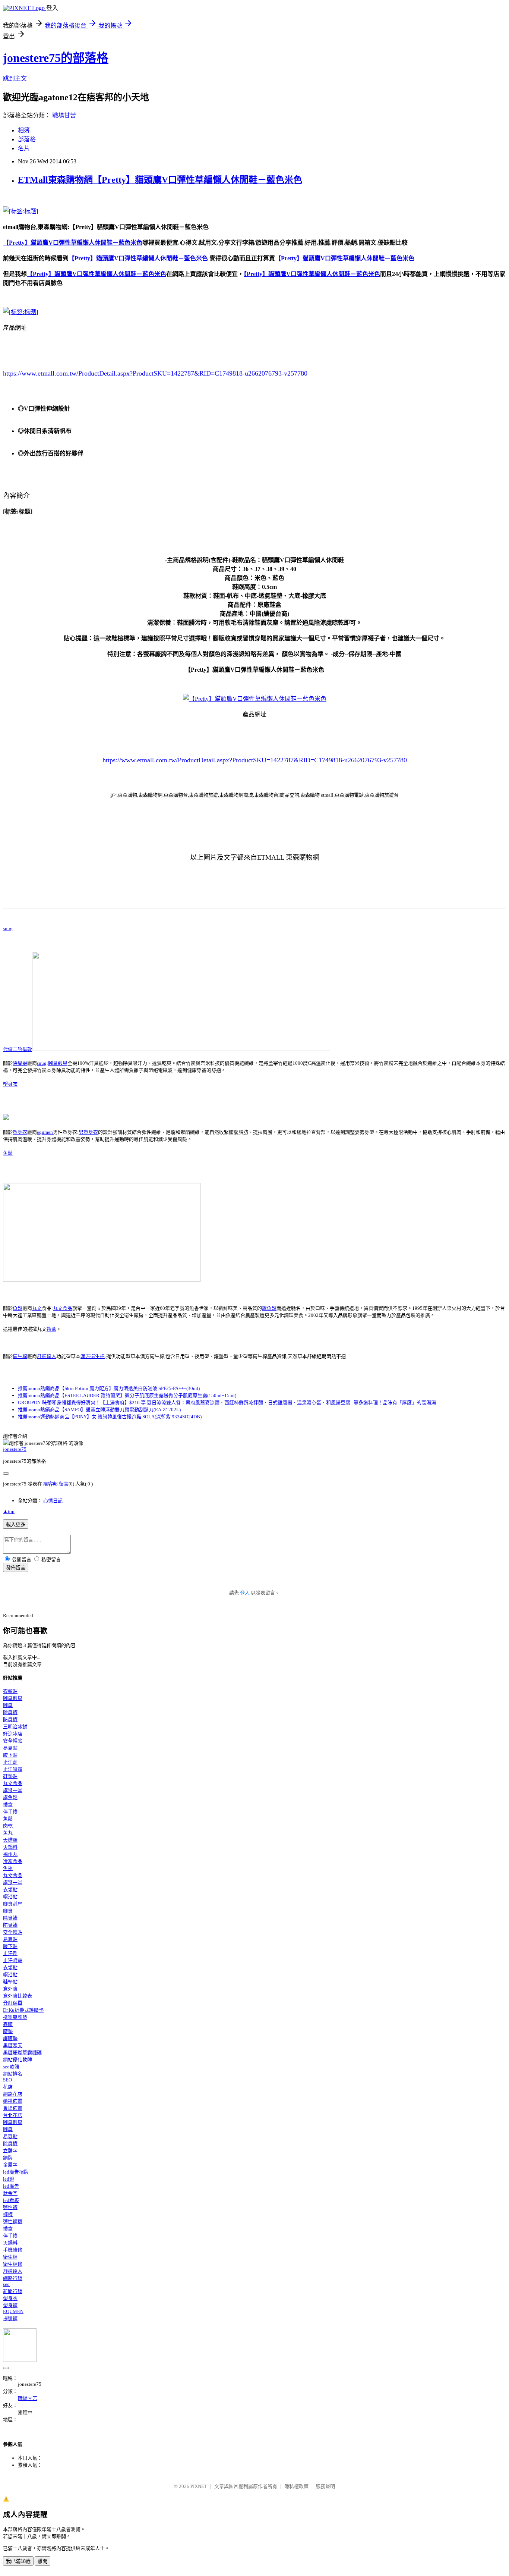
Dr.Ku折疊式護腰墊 (23, 2010)
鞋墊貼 (10, 1776)
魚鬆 (8, 1153)
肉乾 (8, 1826)
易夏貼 (10, 1748)
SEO (7, 2080)
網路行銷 (13, 2278)
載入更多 (16, 1524)
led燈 (9, 2179)
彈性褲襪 (13, 2222)
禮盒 (51, 1329)
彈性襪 (10, 2207)
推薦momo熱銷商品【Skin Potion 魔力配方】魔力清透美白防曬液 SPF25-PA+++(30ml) (109, 1388)
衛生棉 (20, 1356)
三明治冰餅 (15, 1727)
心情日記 (53, 1501)
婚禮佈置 (13, 2101)
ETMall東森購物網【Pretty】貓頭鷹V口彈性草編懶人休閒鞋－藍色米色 (160, 180)
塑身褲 (10, 2305)
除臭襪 (20, 1063)
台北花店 (13, 2115)
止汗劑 (10, 1762)
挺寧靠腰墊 (15, 2017)
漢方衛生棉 (93, 1356)
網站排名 (13, 2074)
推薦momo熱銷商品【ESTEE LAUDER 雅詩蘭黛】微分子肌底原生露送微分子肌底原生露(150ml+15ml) (127, 1395)
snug (8, 928)
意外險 (10, 1989)
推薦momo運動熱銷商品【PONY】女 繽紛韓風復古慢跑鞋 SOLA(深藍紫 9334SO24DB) (110, 1417)
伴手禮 (10, 1812)
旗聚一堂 (13, 1790)
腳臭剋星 (58, 1063)
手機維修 (13, 2250)
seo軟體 (11, 2067)
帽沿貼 (10, 1897)
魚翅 (8, 1868)
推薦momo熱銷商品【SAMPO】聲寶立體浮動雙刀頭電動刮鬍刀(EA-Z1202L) (99, 1410)
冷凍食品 (13, 1861)
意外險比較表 (18, 1996)
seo (6, 2284)
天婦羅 (10, 1840)
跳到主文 (15, 79)
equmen (45, 1132)
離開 (42, 2561)
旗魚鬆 (269, 1308)
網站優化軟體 (18, 2060)
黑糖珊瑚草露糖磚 (22, 2053)
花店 (8, 2087)
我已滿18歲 (18, 2561)
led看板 (11, 2200)
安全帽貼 (13, 1741)
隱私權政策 (296, 2486)
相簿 (24, 130)
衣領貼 (10, 1691)
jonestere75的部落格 (56, 58)
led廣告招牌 (16, 2172)
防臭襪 (10, 1720)
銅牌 (8, 2158)
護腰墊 (10, 2038)
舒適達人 (47, 1356)
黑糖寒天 (13, 2045)
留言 (64, 1484)
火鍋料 (10, 1847)
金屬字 (10, 2165)
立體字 (10, 2151)
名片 (24, 148)
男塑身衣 (88, 1132)
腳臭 (8, 1705)
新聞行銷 (13, 2291)
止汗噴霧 (13, 1769)
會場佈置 (13, 2108)
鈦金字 (10, 2193)
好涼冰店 (13, 1734)
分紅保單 (13, 2003)
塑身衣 (10, 1084)
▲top (9, 1511)
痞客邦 (50, 1484)
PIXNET (199, 2486)
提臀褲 (10, 2318)
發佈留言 (16, 1568)
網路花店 (13, 2094)
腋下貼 (10, 1755)
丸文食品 (63, 1308)
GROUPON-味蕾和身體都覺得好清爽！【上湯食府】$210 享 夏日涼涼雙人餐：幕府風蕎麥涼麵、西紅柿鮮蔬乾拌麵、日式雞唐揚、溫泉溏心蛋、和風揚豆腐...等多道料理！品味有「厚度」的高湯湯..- (229, 1402)
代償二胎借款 (18, 1049)
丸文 (37, 1308)
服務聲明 (325, 2486)
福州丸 (10, 1854)
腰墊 (8, 2031)
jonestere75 (15, 1449)
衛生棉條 (13, 2264)
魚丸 (8, 1833)
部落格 (27, 139)
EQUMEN (13, 2311)
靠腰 (8, 2024)
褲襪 (8, 2214)
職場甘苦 (64, 115)
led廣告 (11, 2186)
